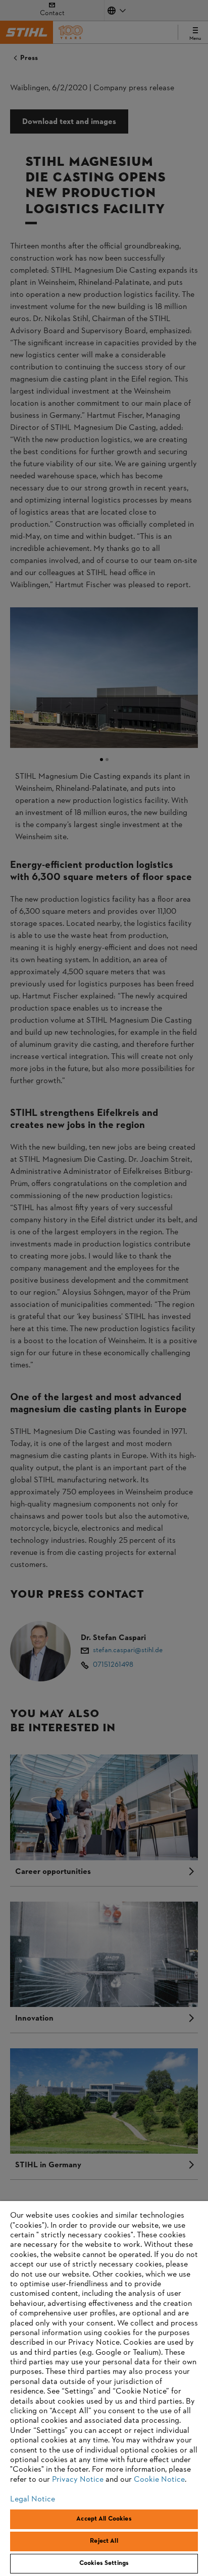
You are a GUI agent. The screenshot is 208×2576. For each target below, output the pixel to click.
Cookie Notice (159, 2480)
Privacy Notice (78, 2480)
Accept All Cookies (104, 2519)
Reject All (104, 2541)
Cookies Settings (104, 2563)
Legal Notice (33, 2499)
